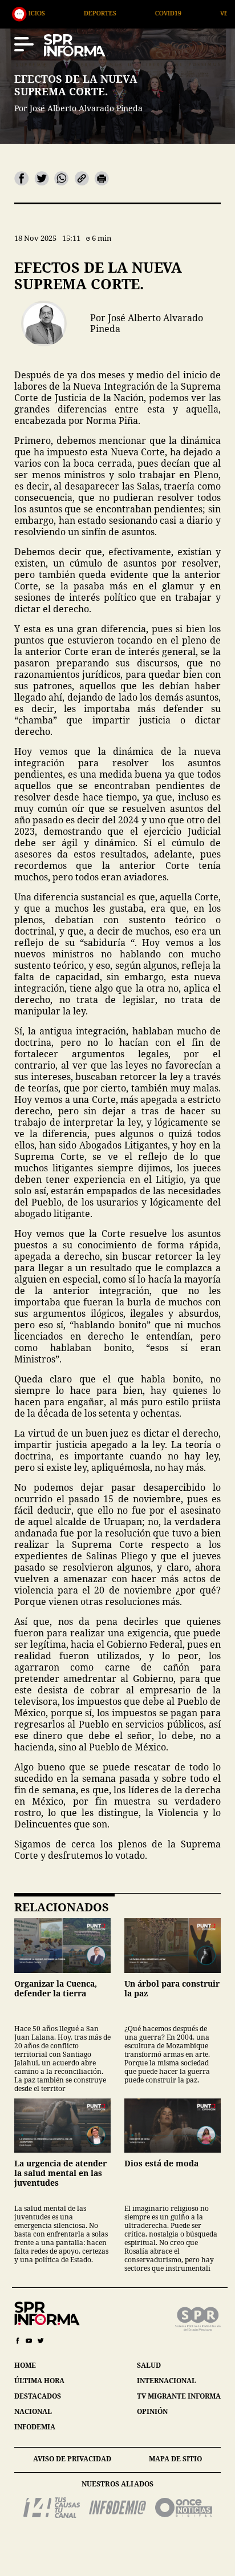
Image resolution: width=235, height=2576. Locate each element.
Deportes (44, 13)
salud (149, 2365)
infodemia (35, 2427)
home (25, 2365)
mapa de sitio (175, 2459)
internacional (167, 2381)
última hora (39, 2381)
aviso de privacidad (72, 2459)
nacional (33, 2411)
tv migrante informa (179, 2396)
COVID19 (112, 13)
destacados (38, 2396)
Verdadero (183, 13)
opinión (152, 2411)
